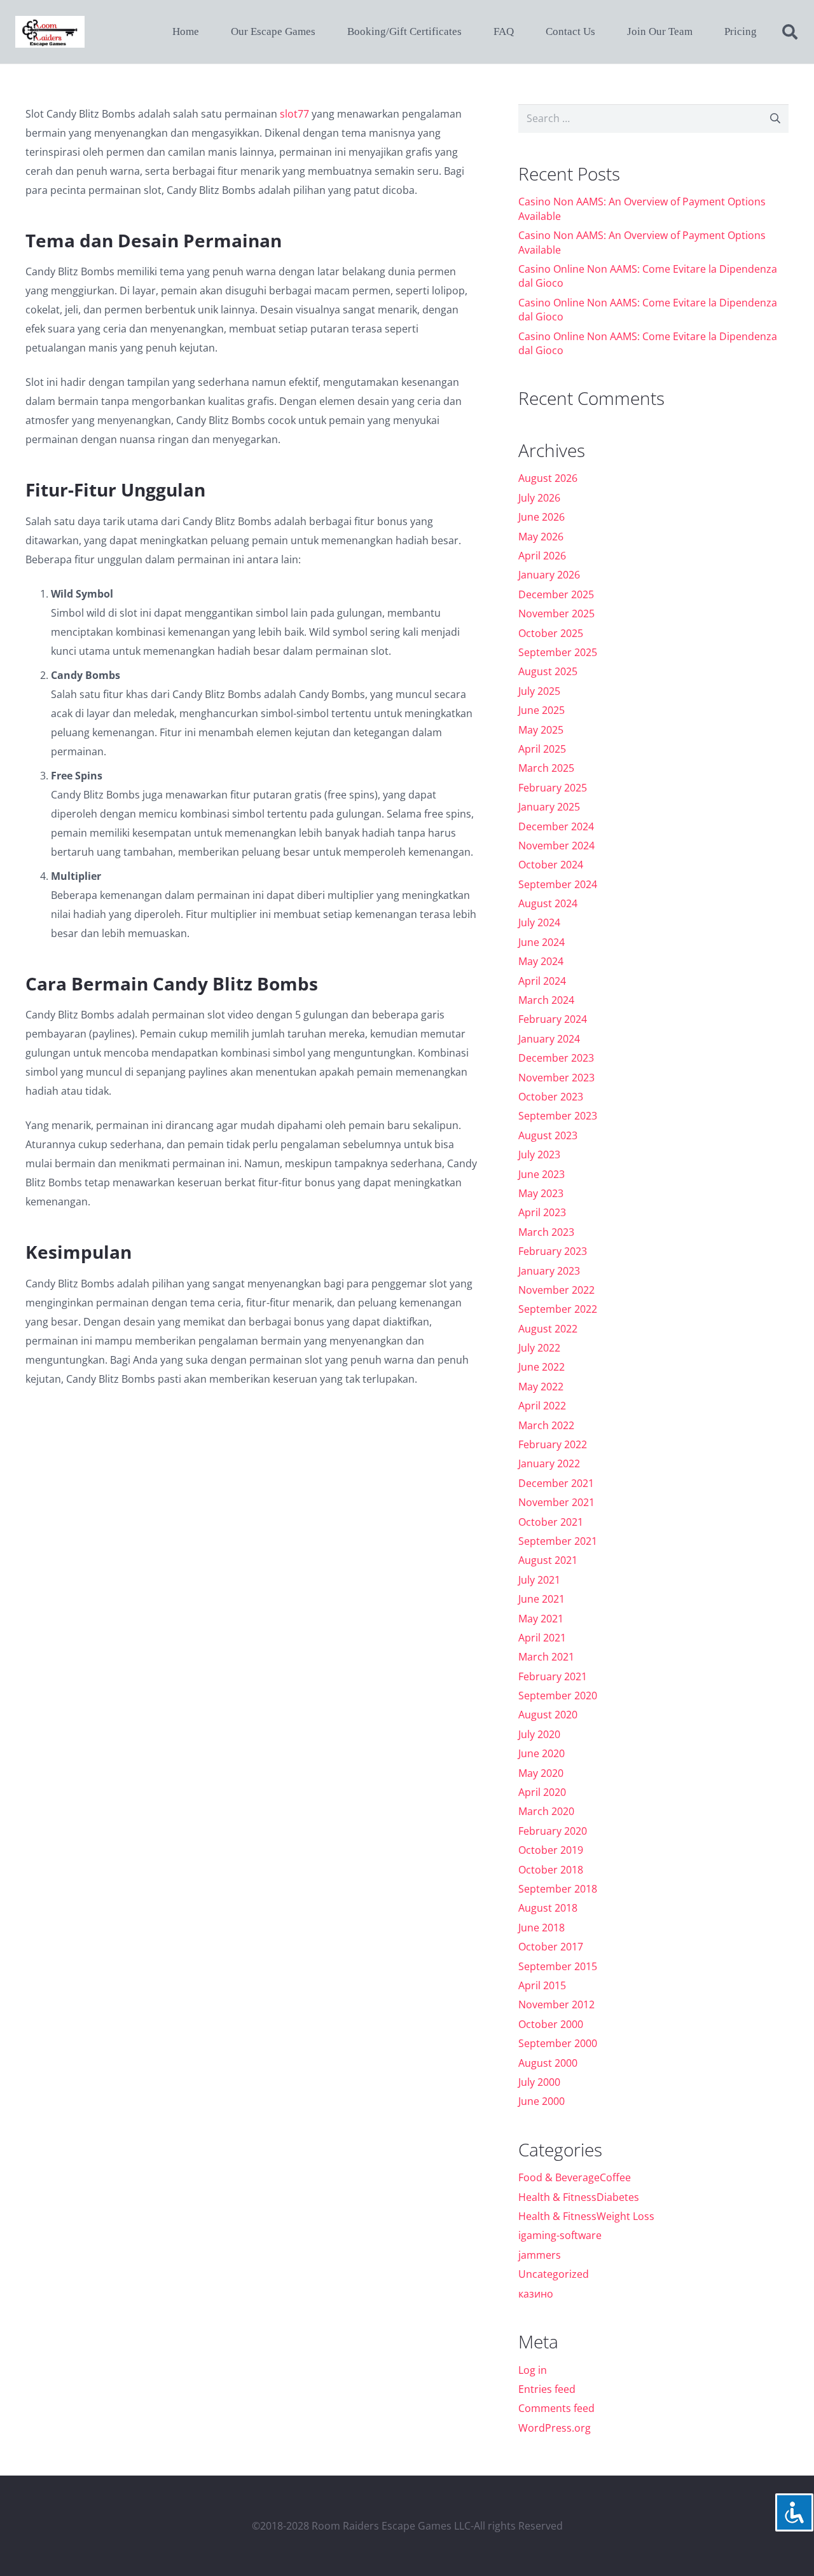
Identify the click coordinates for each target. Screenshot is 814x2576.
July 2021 (539, 1580)
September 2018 (558, 1889)
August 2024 (548, 903)
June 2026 (542, 517)
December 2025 (556, 594)
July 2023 (539, 1154)
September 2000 (558, 2043)
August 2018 (548, 1908)
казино (536, 2294)
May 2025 (541, 730)
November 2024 (556, 846)
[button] (790, 32)
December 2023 (556, 1058)
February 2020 (553, 1831)
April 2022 (542, 1406)
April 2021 (542, 1638)
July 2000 (539, 2082)
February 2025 (553, 788)
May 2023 (541, 1193)
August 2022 (548, 1329)
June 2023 (542, 1174)
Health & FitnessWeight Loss (586, 2216)
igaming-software (560, 2235)
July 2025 (539, 691)
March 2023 (546, 1232)
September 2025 (558, 652)
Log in (533, 2370)
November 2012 (556, 2004)
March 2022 (546, 1425)
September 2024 (558, 884)
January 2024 (549, 1039)
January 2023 (549, 1271)
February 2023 (553, 1251)
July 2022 (539, 1348)
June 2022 (542, 1367)
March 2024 (546, 1000)
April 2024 (542, 981)
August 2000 (548, 2063)
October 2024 (551, 865)
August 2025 (548, 671)
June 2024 (542, 942)
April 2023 (542, 1212)
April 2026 (542, 556)
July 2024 (539, 922)
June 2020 (542, 1753)
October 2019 (551, 1850)
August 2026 (548, 478)
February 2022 (553, 1444)
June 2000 (542, 2101)
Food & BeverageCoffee (575, 2177)
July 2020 (539, 1734)
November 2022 (556, 1290)
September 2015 (558, 1966)
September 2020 (558, 1696)
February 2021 (553, 1676)
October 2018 (551, 1870)
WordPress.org (555, 2428)
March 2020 (546, 1811)
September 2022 (558, 1309)
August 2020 (548, 1715)
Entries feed (547, 2389)
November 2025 (556, 613)
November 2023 (556, 1078)
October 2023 (551, 1097)
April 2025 (542, 749)
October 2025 (551, 633)
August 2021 (548, 1560)
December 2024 (556, 826)
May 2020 (541, 1773)
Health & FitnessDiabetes (579, 2197)
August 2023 (548, 1135)
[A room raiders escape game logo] (50, 32)
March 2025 (546, 768)
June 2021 (542, 1599)
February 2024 (553, 1019)
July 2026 (539, 498)
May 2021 (541, 1619)
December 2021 (556, 1483)
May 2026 (541, 537)
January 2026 (549, 575)
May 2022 (541, 1387)
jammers (540, 2255)
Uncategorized (554, 2274)
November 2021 (556, 1502)
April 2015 (542, 1985)
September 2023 (558, 1116)
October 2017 (551, 1947)
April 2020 (542, 1792)
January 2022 (549, 1463)
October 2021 (551, 1522)
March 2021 (546, 1657)
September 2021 (558, 1541)
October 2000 (551, 2024)
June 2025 (542, 710)
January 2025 (549, 807)
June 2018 (542, 1928)
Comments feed (556, 2408)
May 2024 (541, 961)
